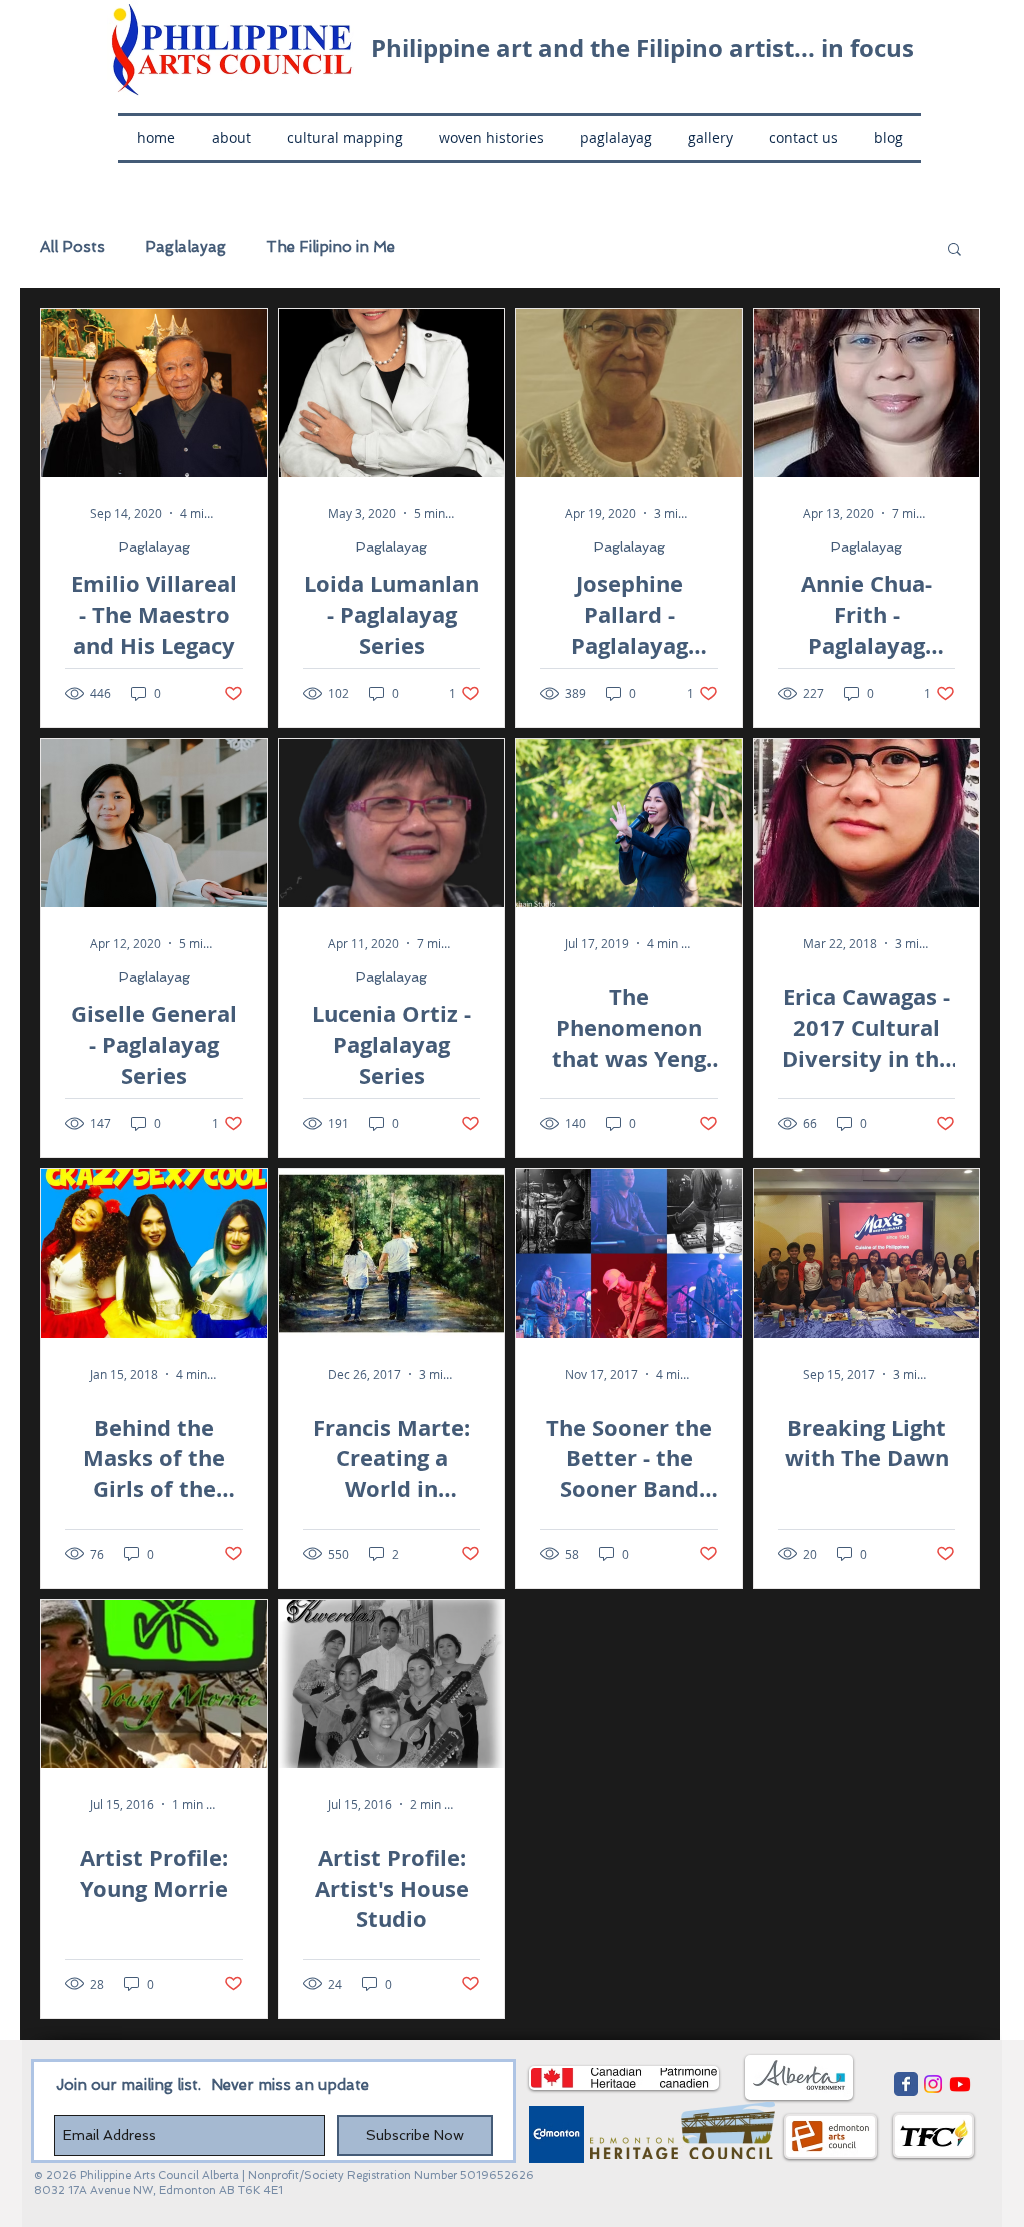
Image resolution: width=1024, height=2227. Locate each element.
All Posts (72, 247)
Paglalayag (185, 247)
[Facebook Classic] (906, 2084)
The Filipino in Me (330, 247)
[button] (954, 250)
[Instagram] (933, 2084)
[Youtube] (960, 2084)
